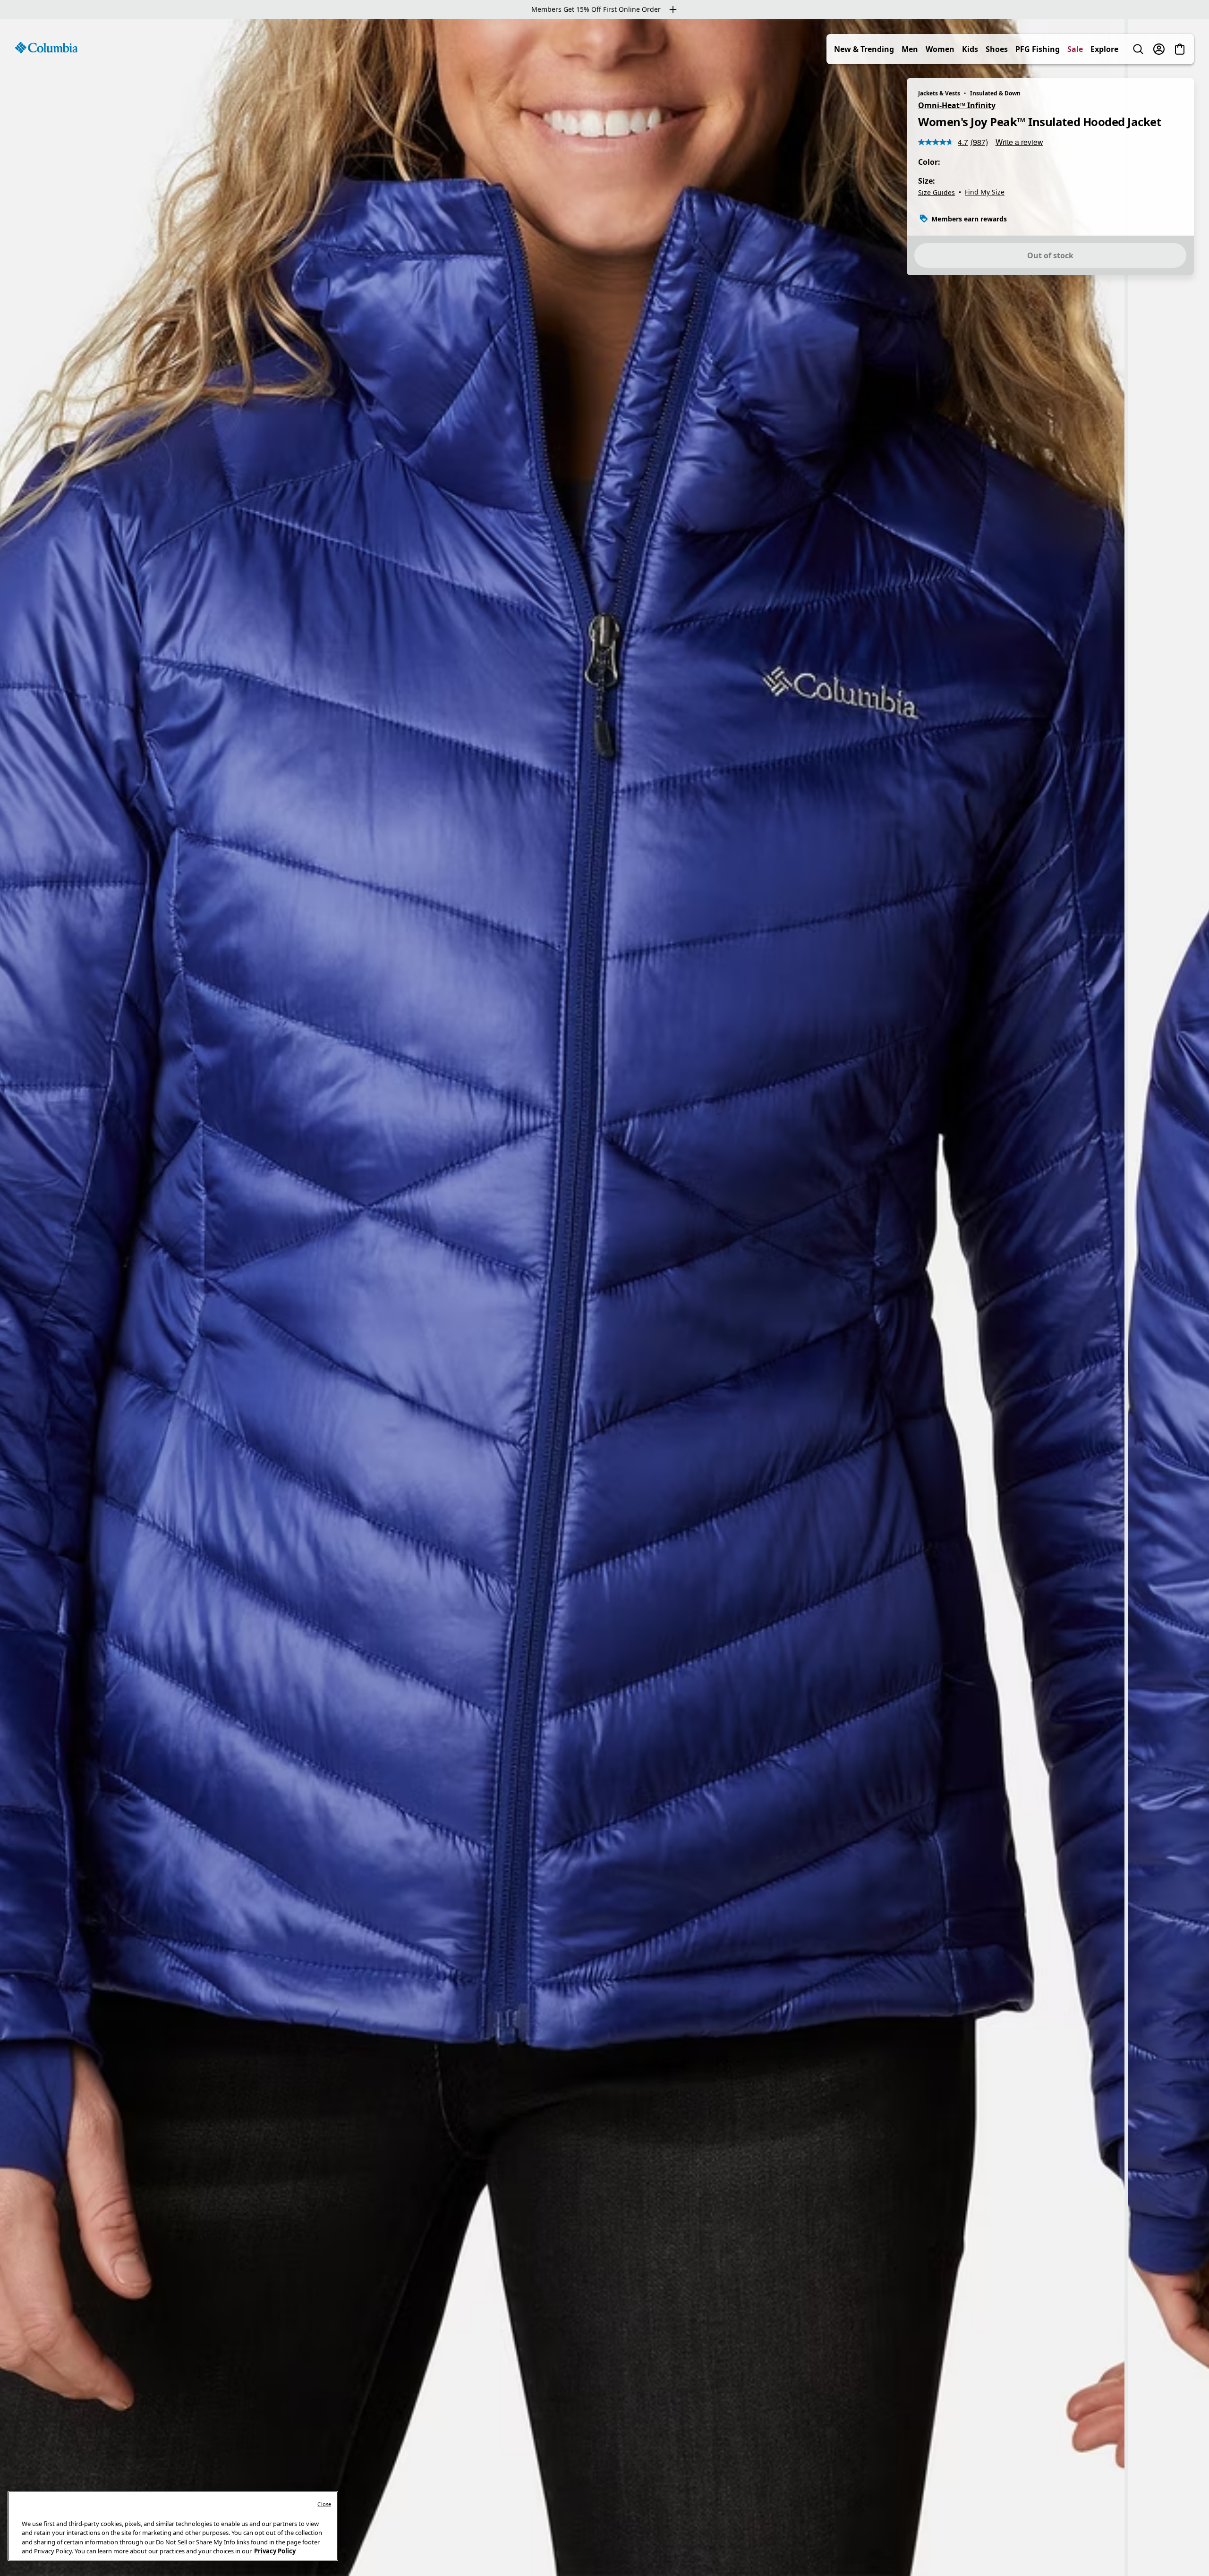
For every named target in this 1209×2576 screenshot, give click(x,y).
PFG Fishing (1038, 49)
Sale (1075, 49)
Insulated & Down (995, 93)
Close (324, 2504)
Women (940, 49)
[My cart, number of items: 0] (1180, 49)
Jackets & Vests (939, 93)
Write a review (1019, 142)
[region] (604, 1297)
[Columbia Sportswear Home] (46, 48)
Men (910, 49)
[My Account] (1159, 49)
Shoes (997, 49)
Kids (970, 49)
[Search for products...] (1138, 49)
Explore (1104, 49)
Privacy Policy (275, 2551)
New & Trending (864, 49)
